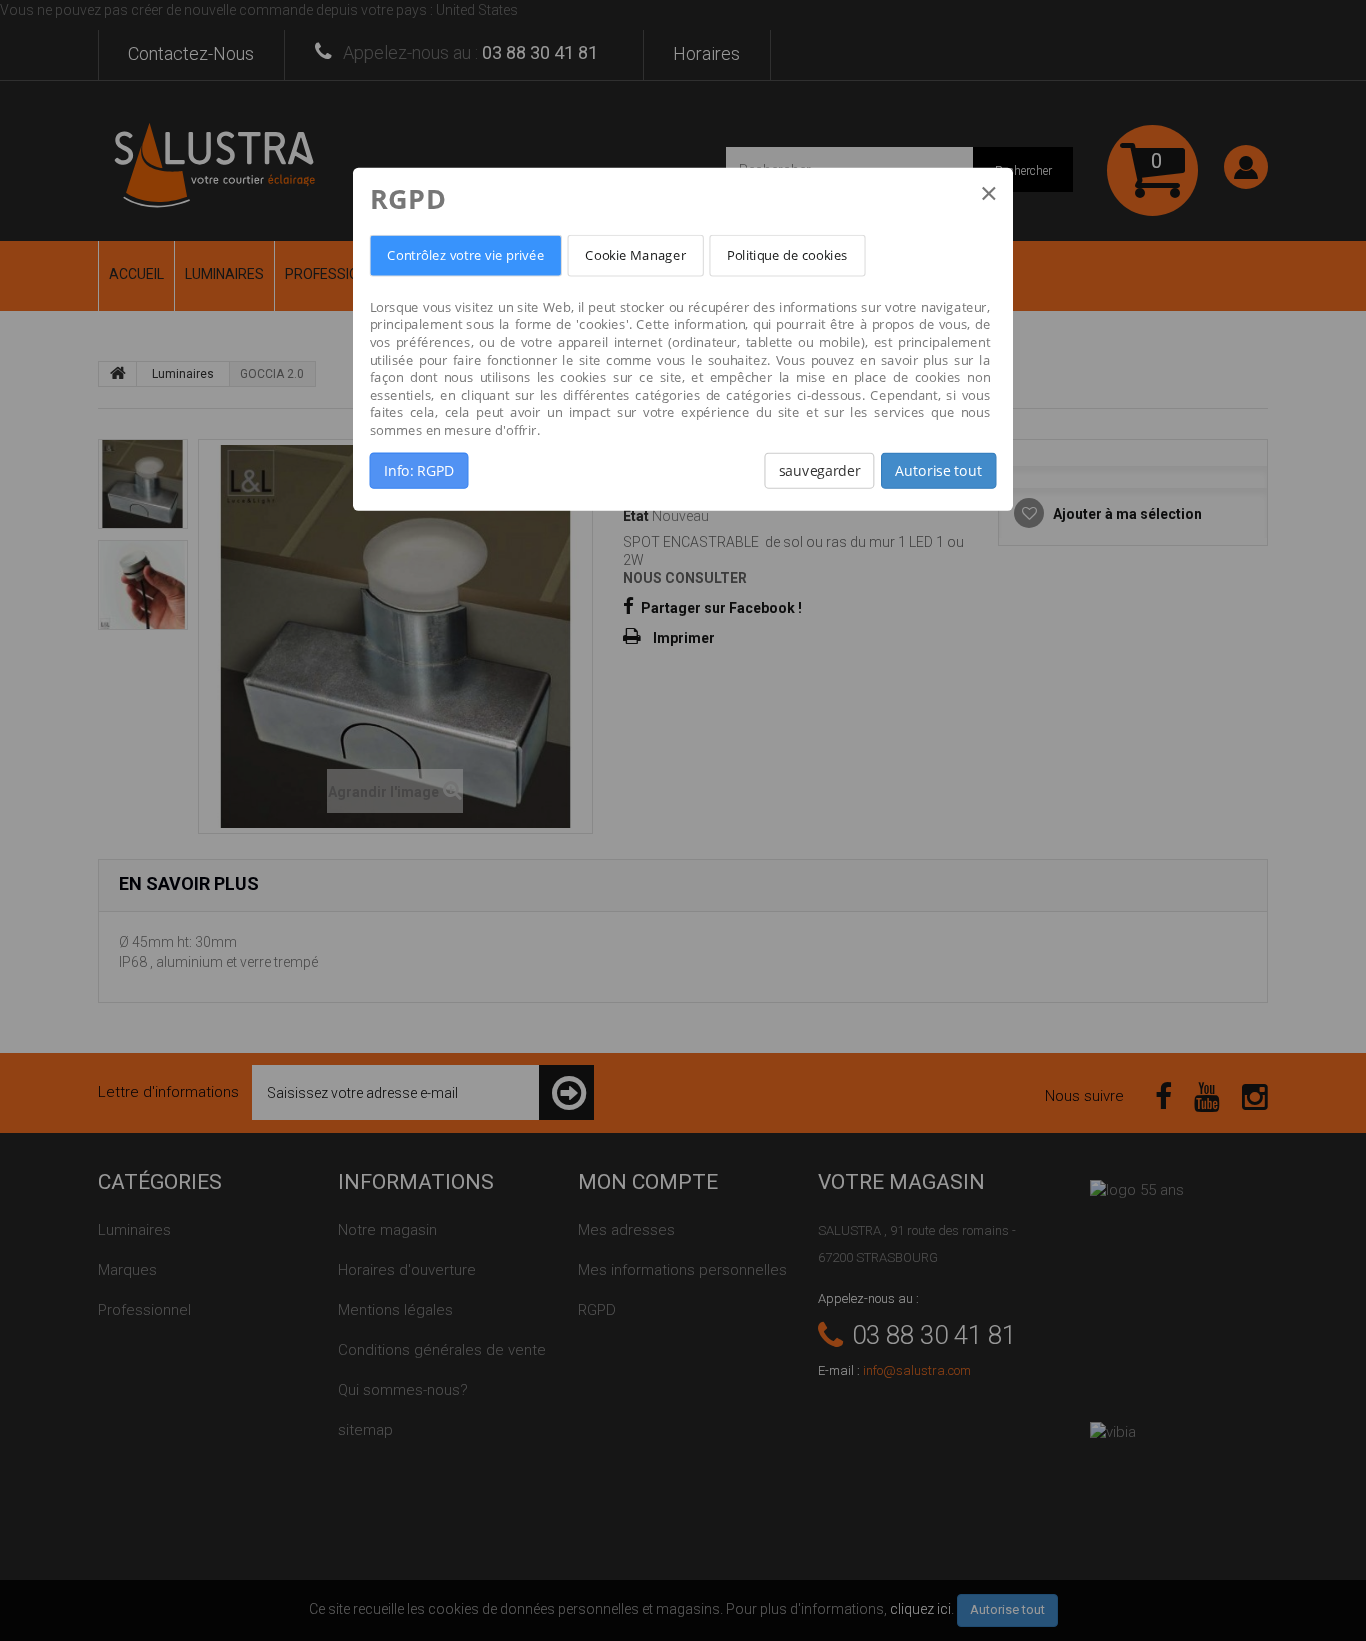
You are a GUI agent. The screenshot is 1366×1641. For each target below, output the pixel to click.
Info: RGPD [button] (419, 471)
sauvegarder (819, 471)
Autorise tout (938, 471)
